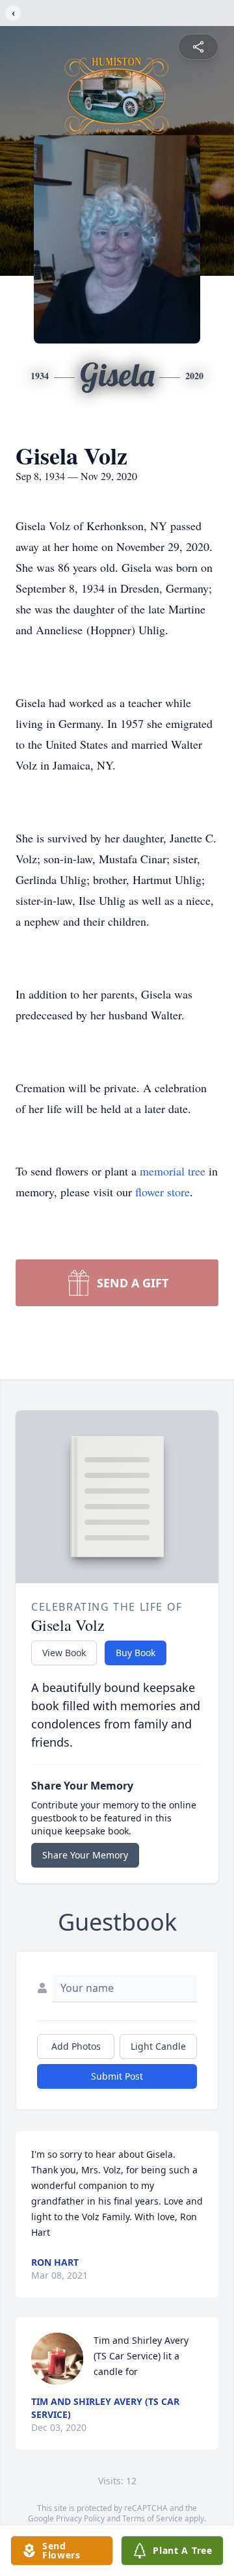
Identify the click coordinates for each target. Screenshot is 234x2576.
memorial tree (173, 1171)
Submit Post (117, 2076)
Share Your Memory (85, 1855)
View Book (64, 1653)
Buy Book (136, 1653)
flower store (162, 1192)
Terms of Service (152, 2518)
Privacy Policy (80, 2518)
